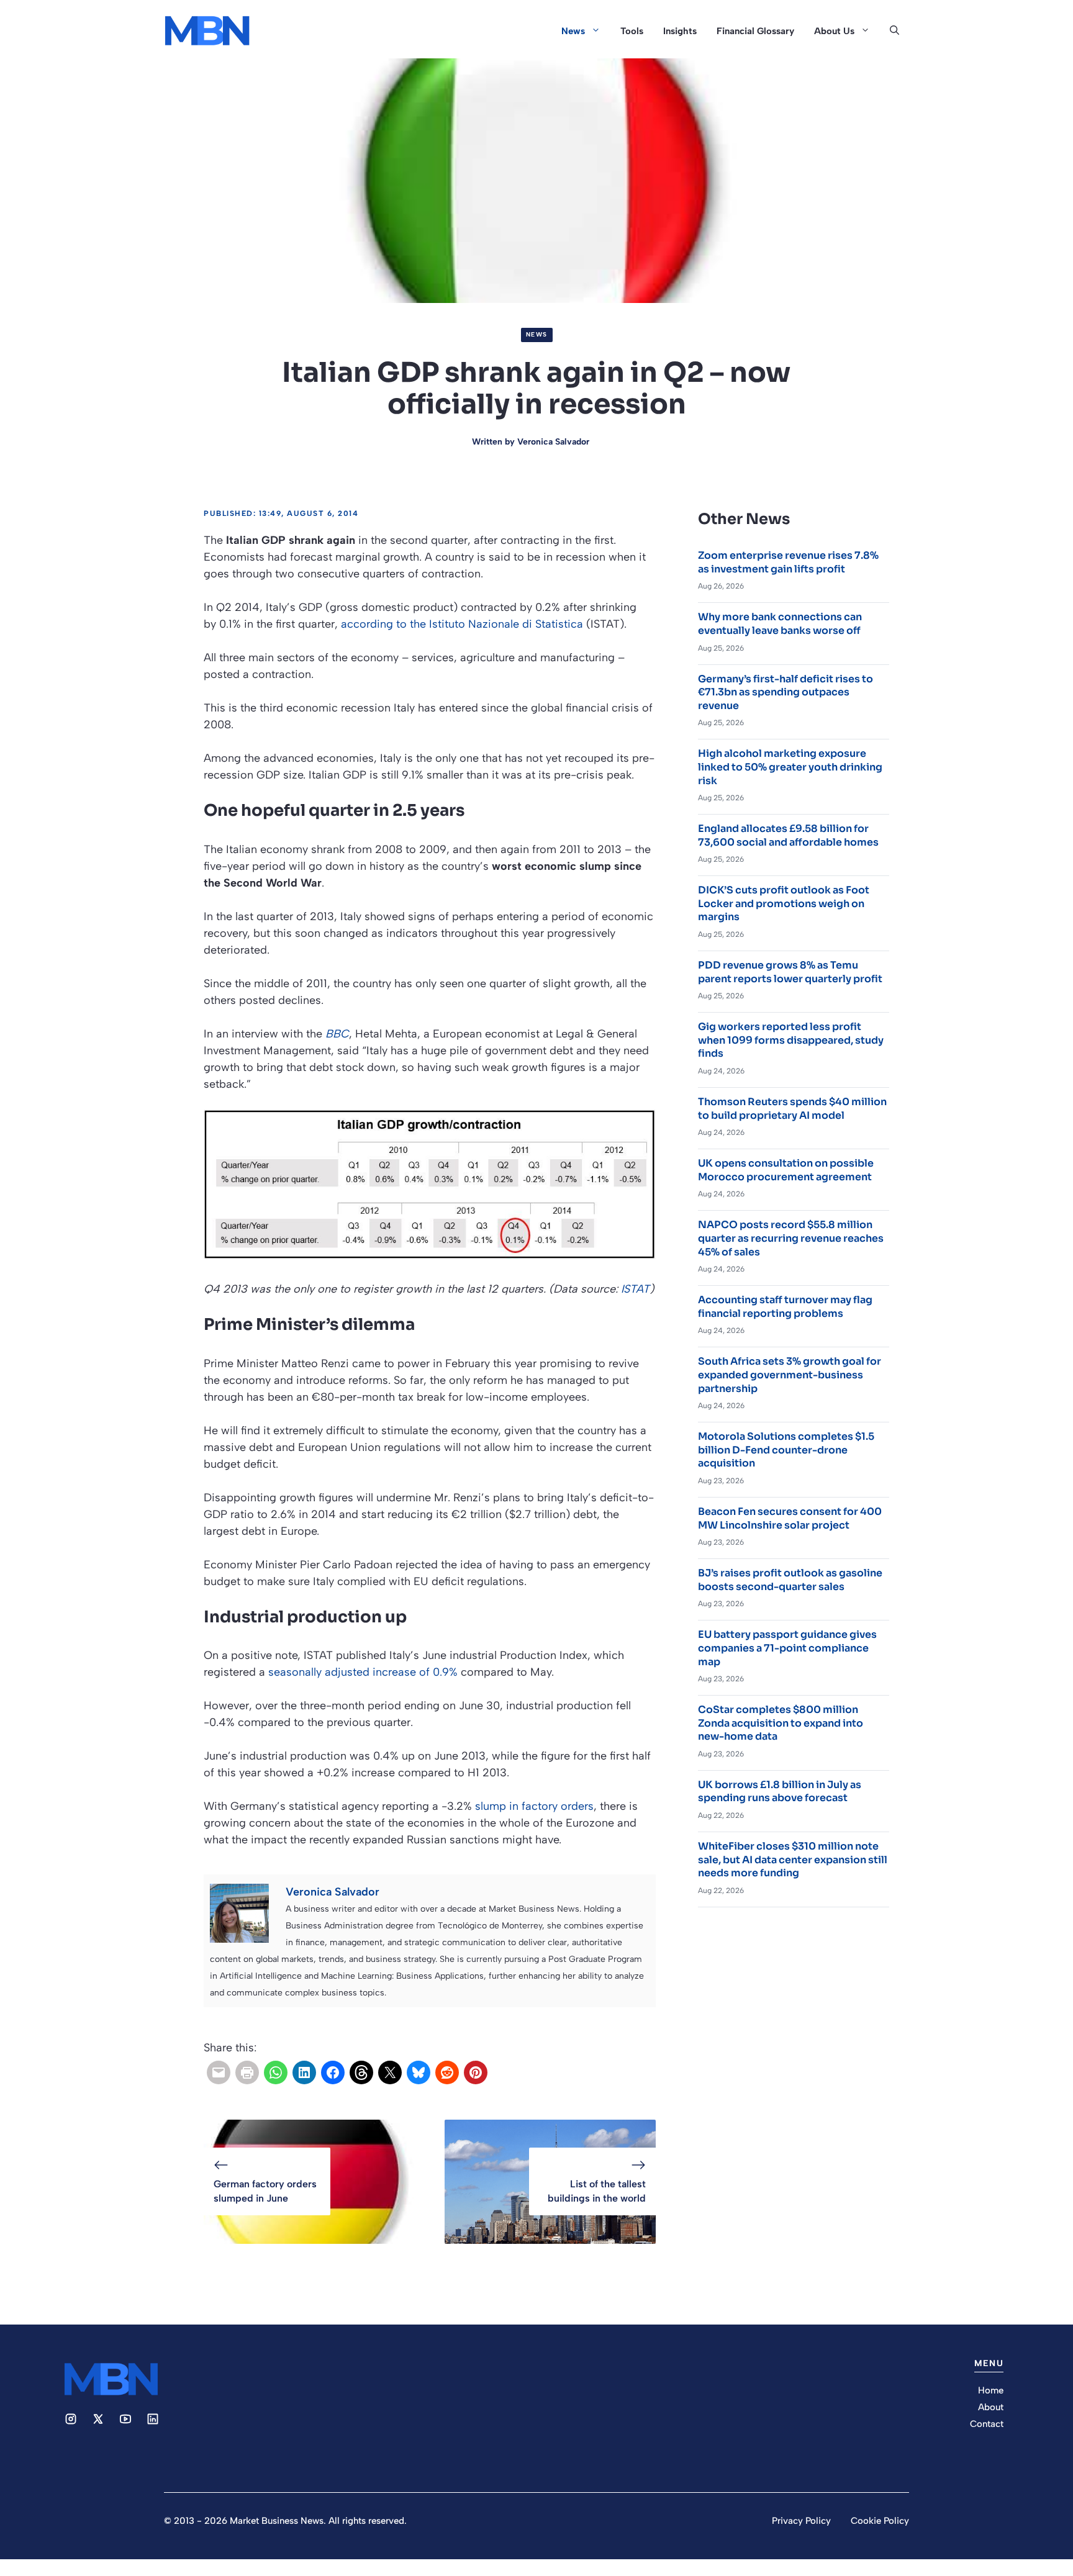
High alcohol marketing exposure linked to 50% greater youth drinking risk (790, 767)
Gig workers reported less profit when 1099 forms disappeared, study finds (791, 1040)
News (573, 31)
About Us (834, 31)
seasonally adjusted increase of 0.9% (363, 1672)
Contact (987, 2424)
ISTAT (635, 1289)
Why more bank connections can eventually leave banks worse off (780, 624)
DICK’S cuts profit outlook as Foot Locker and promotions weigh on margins (784, 903)
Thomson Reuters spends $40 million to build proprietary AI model (792, 1109)
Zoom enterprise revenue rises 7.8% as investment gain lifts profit (788, 562)
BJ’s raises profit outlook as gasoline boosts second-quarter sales (790, 1580)
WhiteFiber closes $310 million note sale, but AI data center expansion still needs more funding (793, 1860)
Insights (680, 31)
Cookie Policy (880, 2521)
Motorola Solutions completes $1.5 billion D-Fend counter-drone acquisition (786, 1450)
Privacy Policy (801, 2521)
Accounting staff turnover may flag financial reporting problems (785, 1307)
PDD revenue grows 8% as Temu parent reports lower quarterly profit (790, 972)
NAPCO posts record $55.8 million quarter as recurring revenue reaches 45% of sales (791, 1238)
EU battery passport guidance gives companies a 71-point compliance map (787, 1648)
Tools (632, 31)
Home (991, 2390)
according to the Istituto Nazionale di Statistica (462, 624)
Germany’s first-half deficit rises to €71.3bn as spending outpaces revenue (786, 692)
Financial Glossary (755, 31)
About (991, 2407)
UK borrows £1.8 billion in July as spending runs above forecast (780, 1792)
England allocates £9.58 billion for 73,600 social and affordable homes (788, 835)
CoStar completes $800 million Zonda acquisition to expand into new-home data (781, 1723)
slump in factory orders (534, 1806)
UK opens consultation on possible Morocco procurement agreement (786, 1170)
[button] (894, 31)
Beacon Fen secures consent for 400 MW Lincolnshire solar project (790, 1518)
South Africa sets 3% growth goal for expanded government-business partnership (790, 1375)
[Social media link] (71, 2419)
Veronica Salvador (553, 442)
